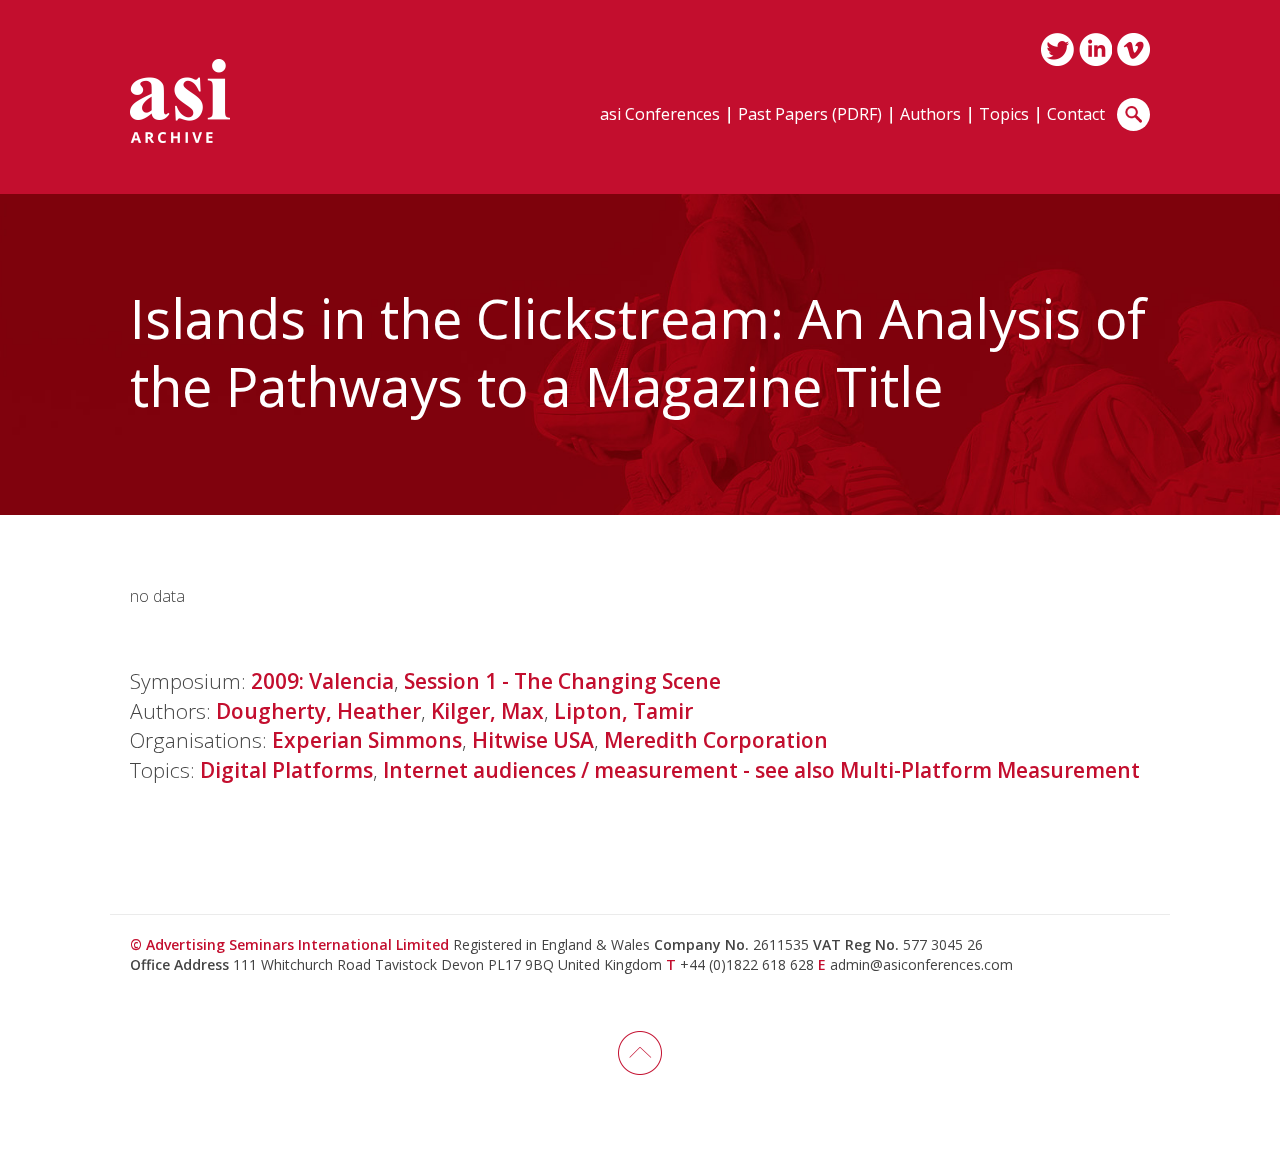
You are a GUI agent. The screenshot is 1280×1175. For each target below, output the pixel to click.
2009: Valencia (322, 681)
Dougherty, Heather (318, 711)
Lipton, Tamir (623, 711)
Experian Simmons (367, 740)
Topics (1004, 115)
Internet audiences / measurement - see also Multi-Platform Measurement (761, 770)
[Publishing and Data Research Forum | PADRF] (180, 101)
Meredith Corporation (716, 740)
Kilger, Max (487, 711)
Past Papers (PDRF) (810, 115)
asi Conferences (660, 115)
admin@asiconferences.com (921, 964)
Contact (1076, 115)
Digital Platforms (286, 770)
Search (1133, 114)
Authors (930, 115)
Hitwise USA (533, 740)
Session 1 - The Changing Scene (562, 681)
